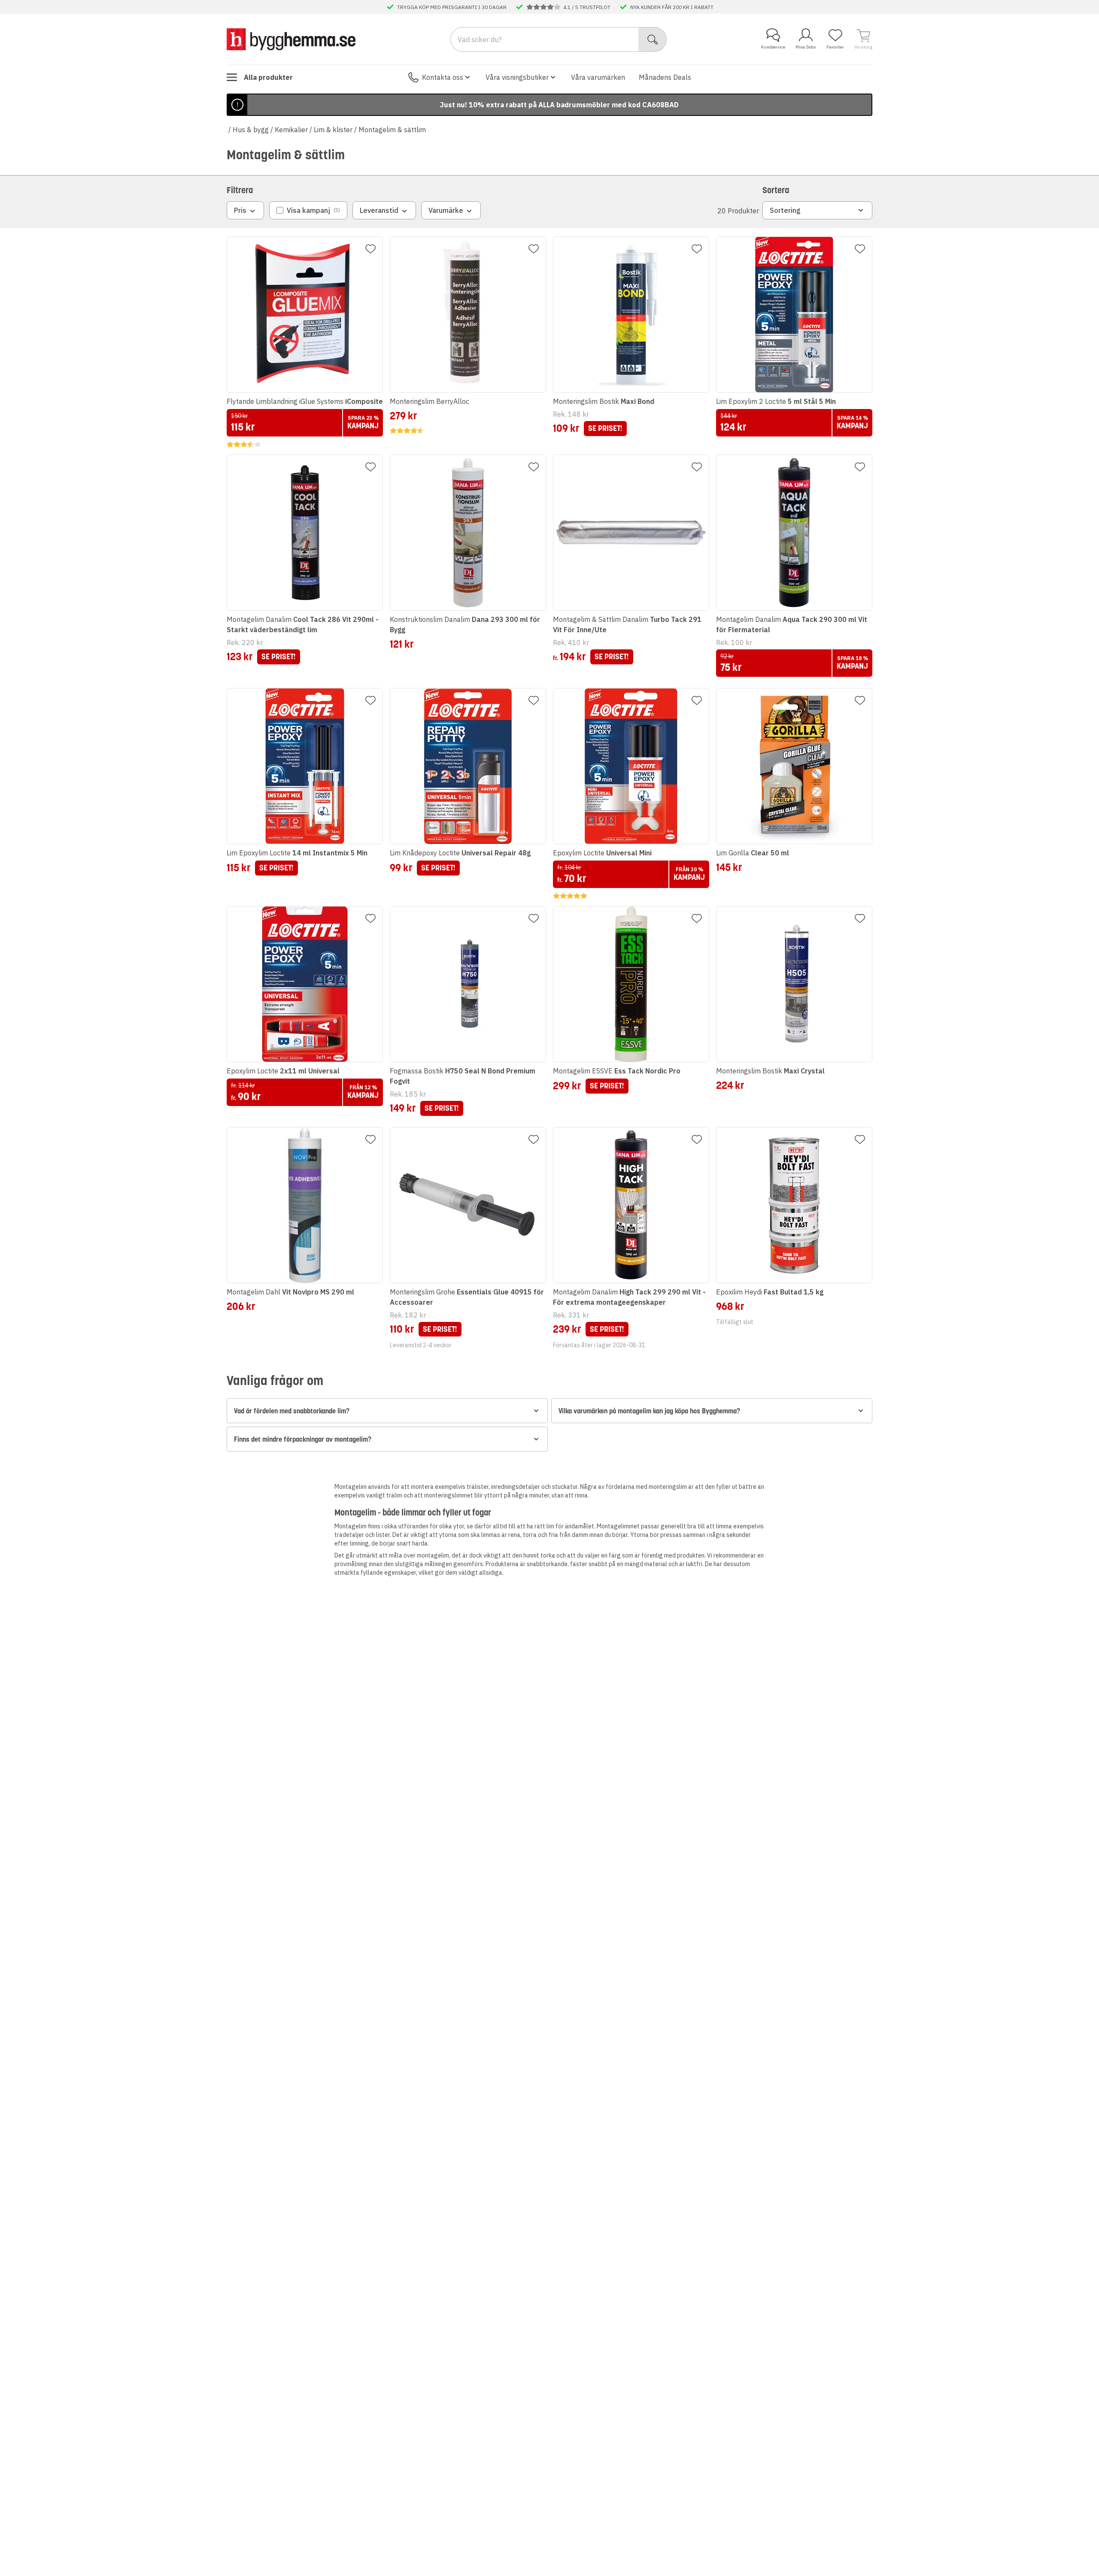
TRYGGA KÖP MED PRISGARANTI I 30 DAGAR (452, 7)
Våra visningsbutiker (517, 77)
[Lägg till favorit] (370, 249)
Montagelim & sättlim (392, 130)
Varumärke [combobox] (446, 210)
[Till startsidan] (291, 39)
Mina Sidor (806, 47)
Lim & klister (333, 130)
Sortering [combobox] (785, 210)
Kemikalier (291, 130)
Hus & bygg (251, 130)
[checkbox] (308, 210)
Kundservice (773, 47)
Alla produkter (268, 77)
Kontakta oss (443, 77)
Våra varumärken (598, 77)
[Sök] (653, 39)
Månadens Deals (665, 77)
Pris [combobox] (240, 210)
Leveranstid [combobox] (379, 210)
